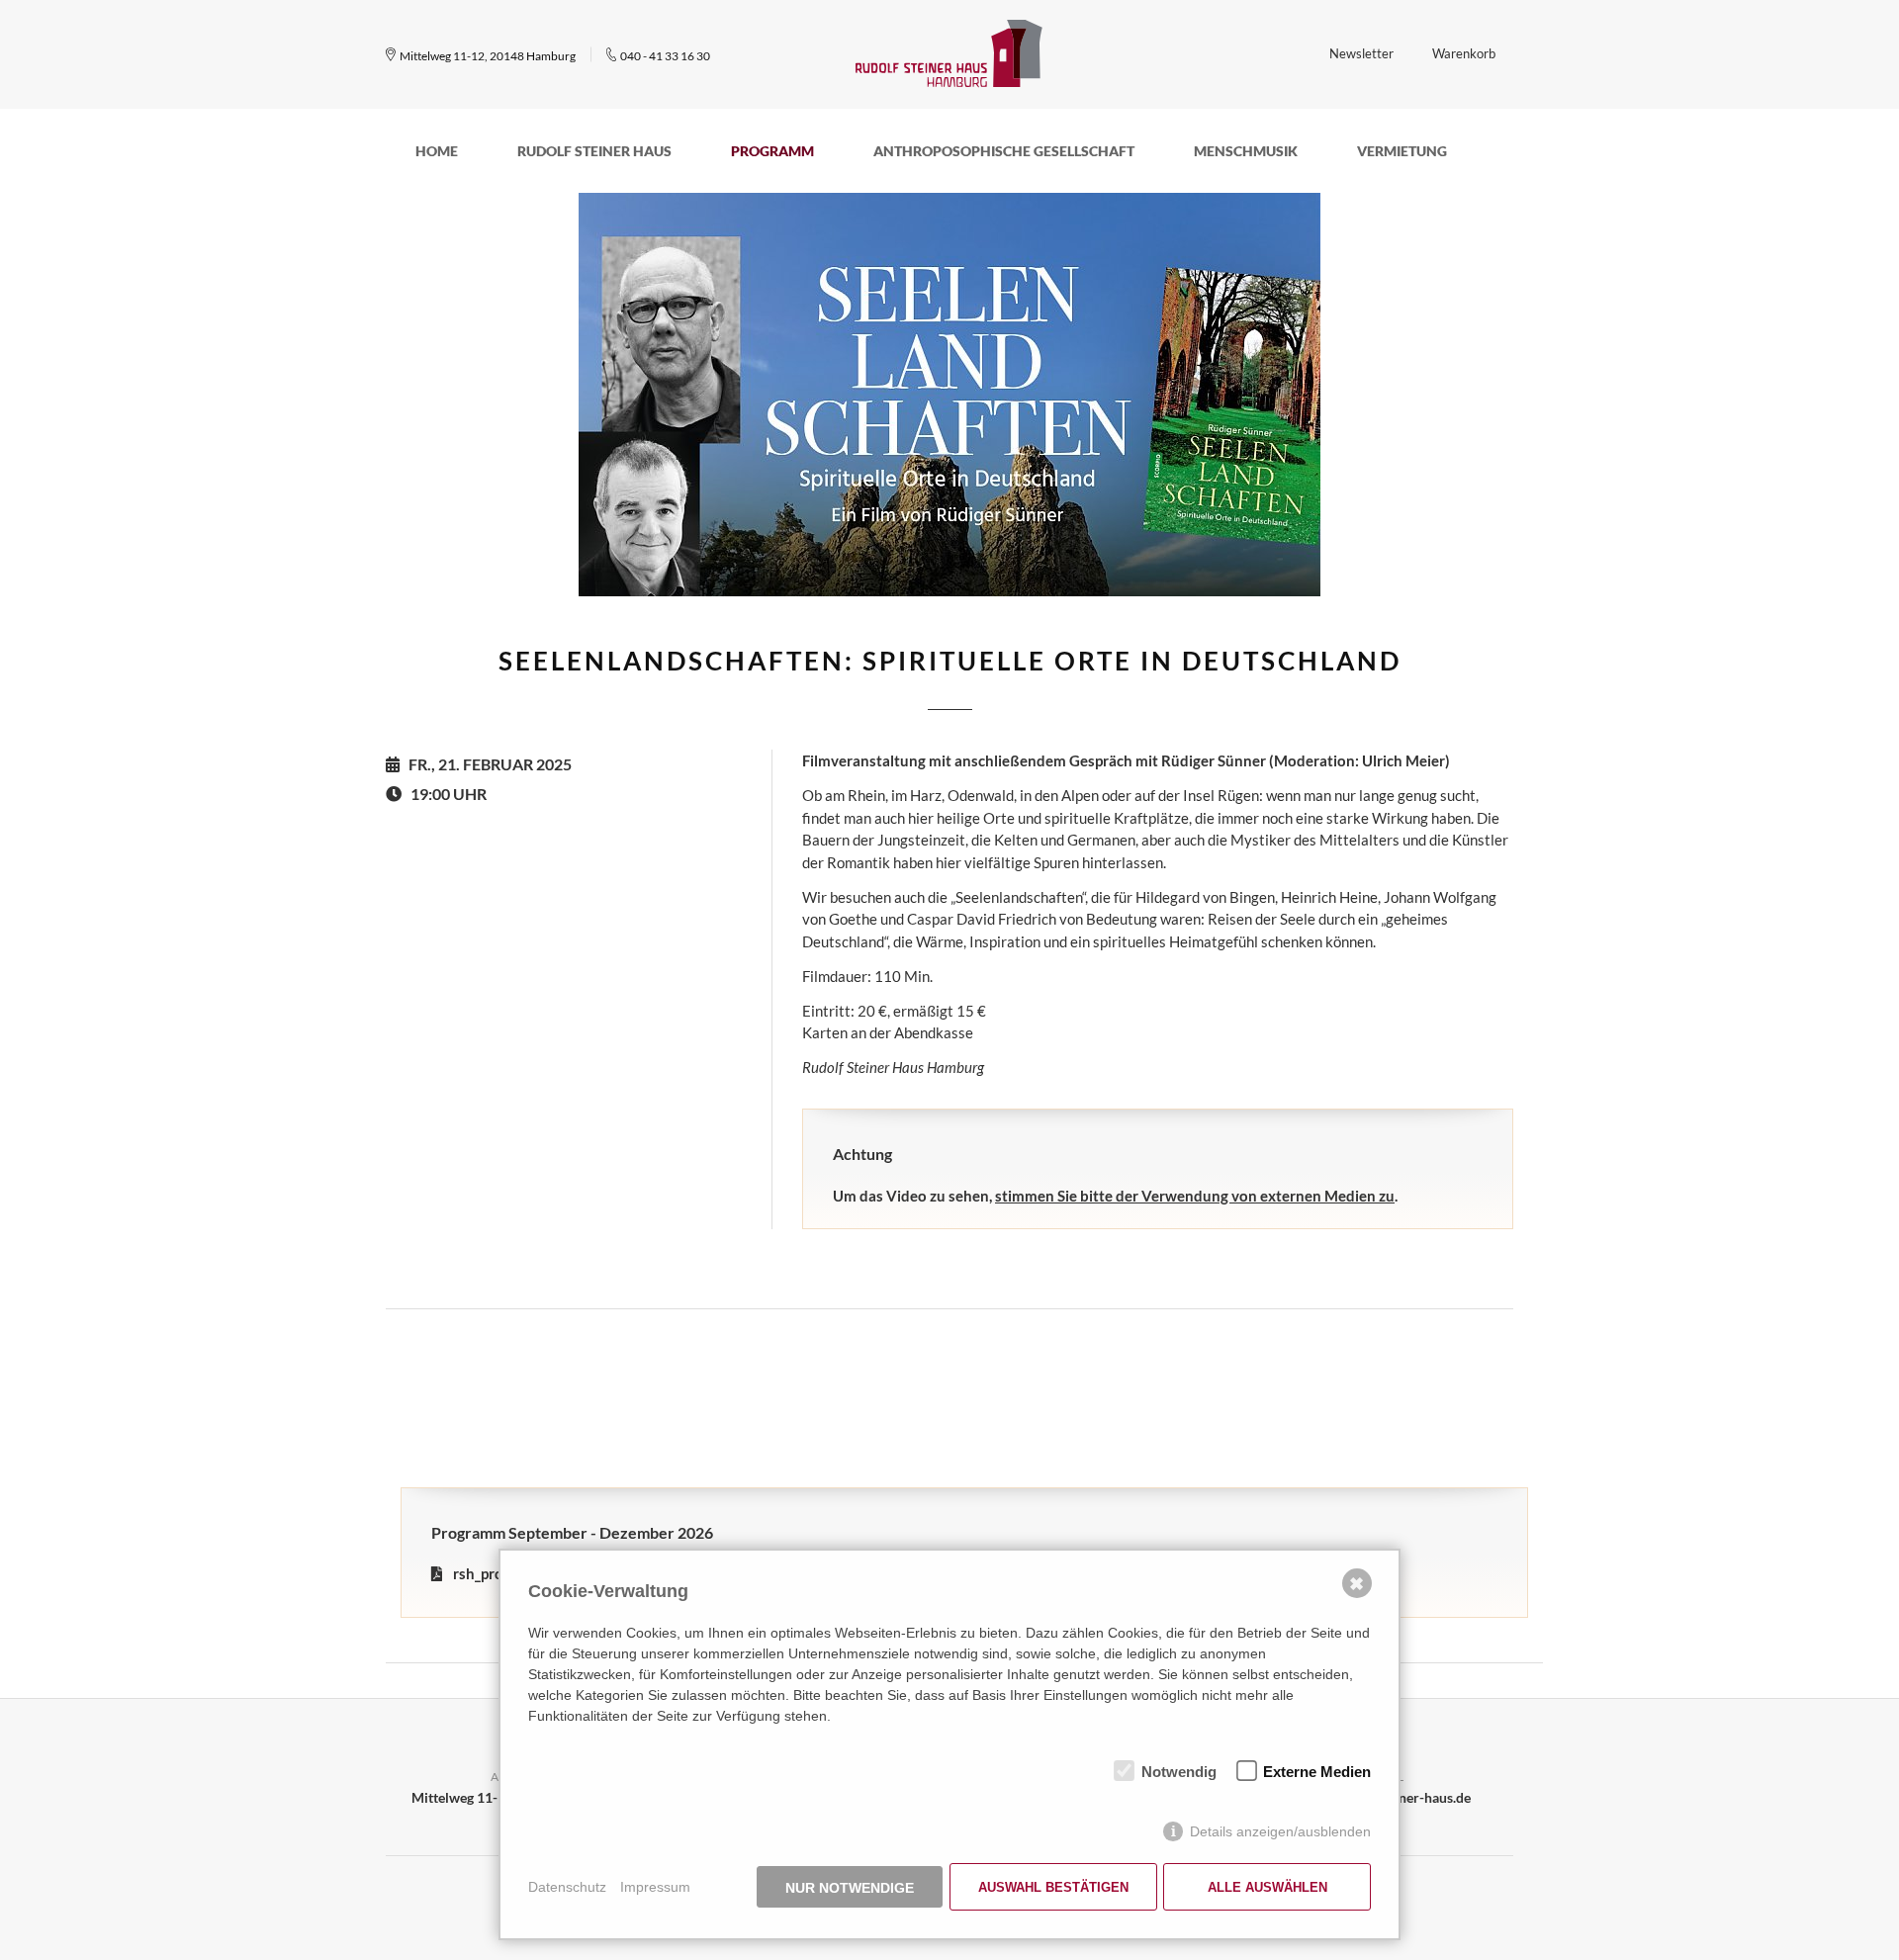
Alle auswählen (1267, 1887)
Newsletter (1361, 53)
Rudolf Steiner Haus (594, 151)
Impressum (655, 1887)
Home (437, 151)
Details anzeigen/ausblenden (1280, 1831)
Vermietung (1402, 151)
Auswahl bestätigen (1053, 1887)
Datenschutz (567, 1887)
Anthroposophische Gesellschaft (1004, 151)
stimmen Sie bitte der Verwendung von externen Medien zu (1195, 1196)
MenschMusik (1246, 151)
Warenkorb (1464, 53)
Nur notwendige (850, 1888)
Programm (772, 151)
